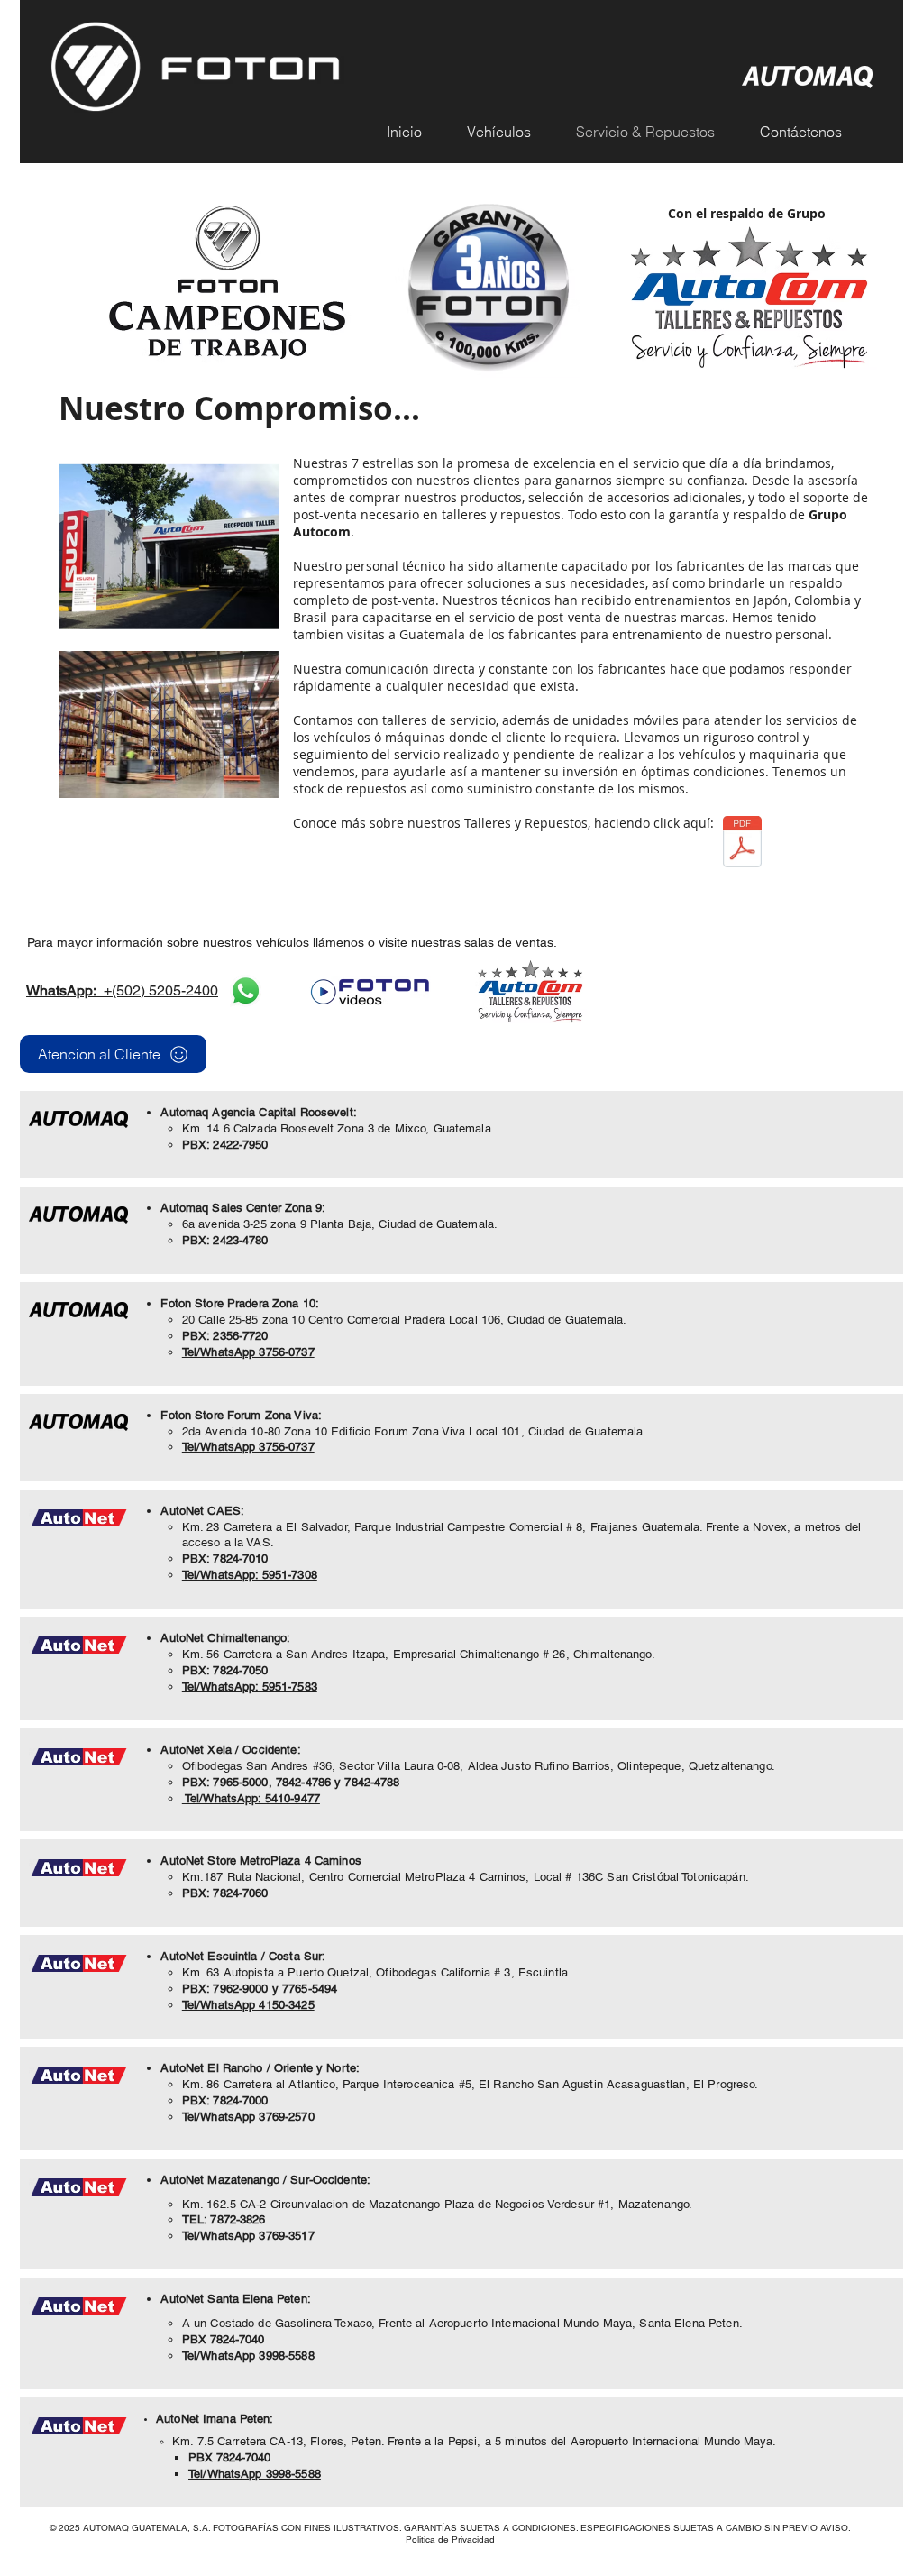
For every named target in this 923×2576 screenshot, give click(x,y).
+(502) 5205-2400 (122, 990)
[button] (508, 132)
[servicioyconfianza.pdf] (742, 844)
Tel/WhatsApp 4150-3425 (248, 2005)
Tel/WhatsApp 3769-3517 (248, 2236)
